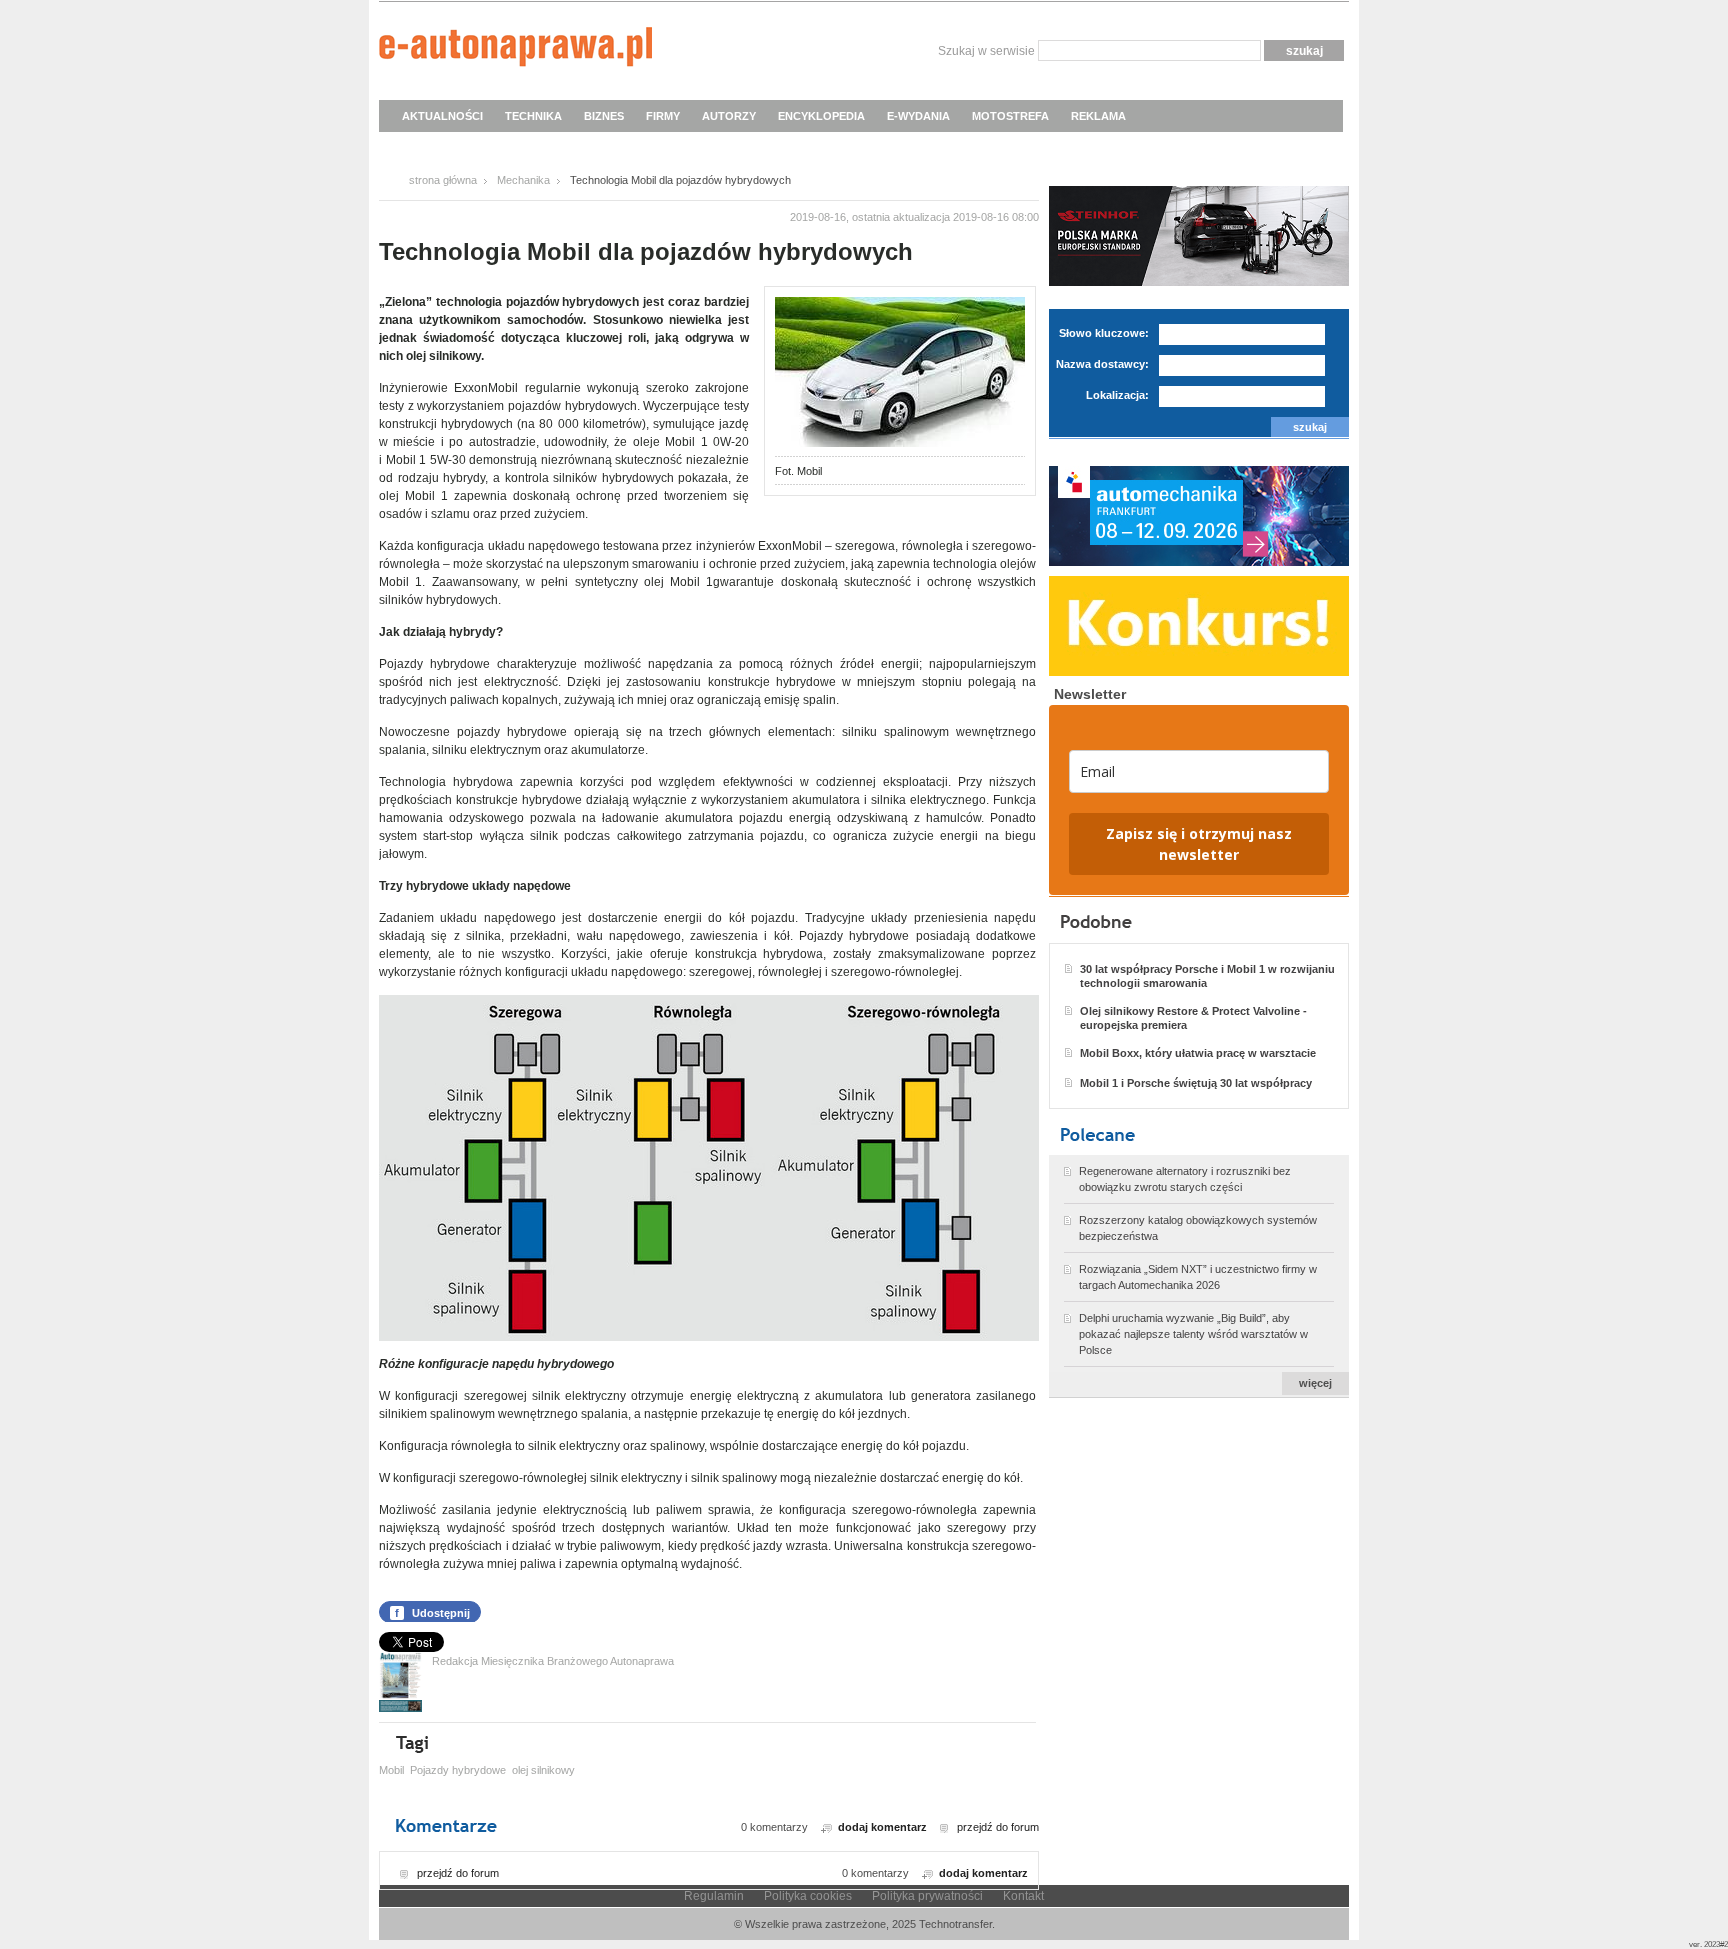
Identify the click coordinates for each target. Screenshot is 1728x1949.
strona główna (443, 180)
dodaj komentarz (882, 1827)
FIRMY (663, 116)
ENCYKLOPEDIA (821, 116)
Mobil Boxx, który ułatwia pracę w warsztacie (1198, 1053)
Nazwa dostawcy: (1102, 364)
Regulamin (714, 1896)
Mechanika (523, 180)
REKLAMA (1098, 116)
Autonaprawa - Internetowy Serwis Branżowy (515, 50)
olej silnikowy (543, 1770)
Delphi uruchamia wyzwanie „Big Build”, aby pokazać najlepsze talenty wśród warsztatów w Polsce (1193, 1334)
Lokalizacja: (1117, 395)
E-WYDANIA (918, 116)
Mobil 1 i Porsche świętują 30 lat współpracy (1196, 1083)
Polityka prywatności (927, 1896)
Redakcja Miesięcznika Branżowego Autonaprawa (553, 1661)
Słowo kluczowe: (1104, 333)
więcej (1315, 1383)
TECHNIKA (533, 116)
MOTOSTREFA (1010, 116)
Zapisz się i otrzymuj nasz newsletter (1199, 844)
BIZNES (604, 116)
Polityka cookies (808, 1896)
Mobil (391, 1770)
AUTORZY (729, 116)
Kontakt (1023, 1896)
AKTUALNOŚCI (442, 116)
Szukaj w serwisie (986, 51)
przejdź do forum (998, 1827)
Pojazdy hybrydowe (458, 1770)
